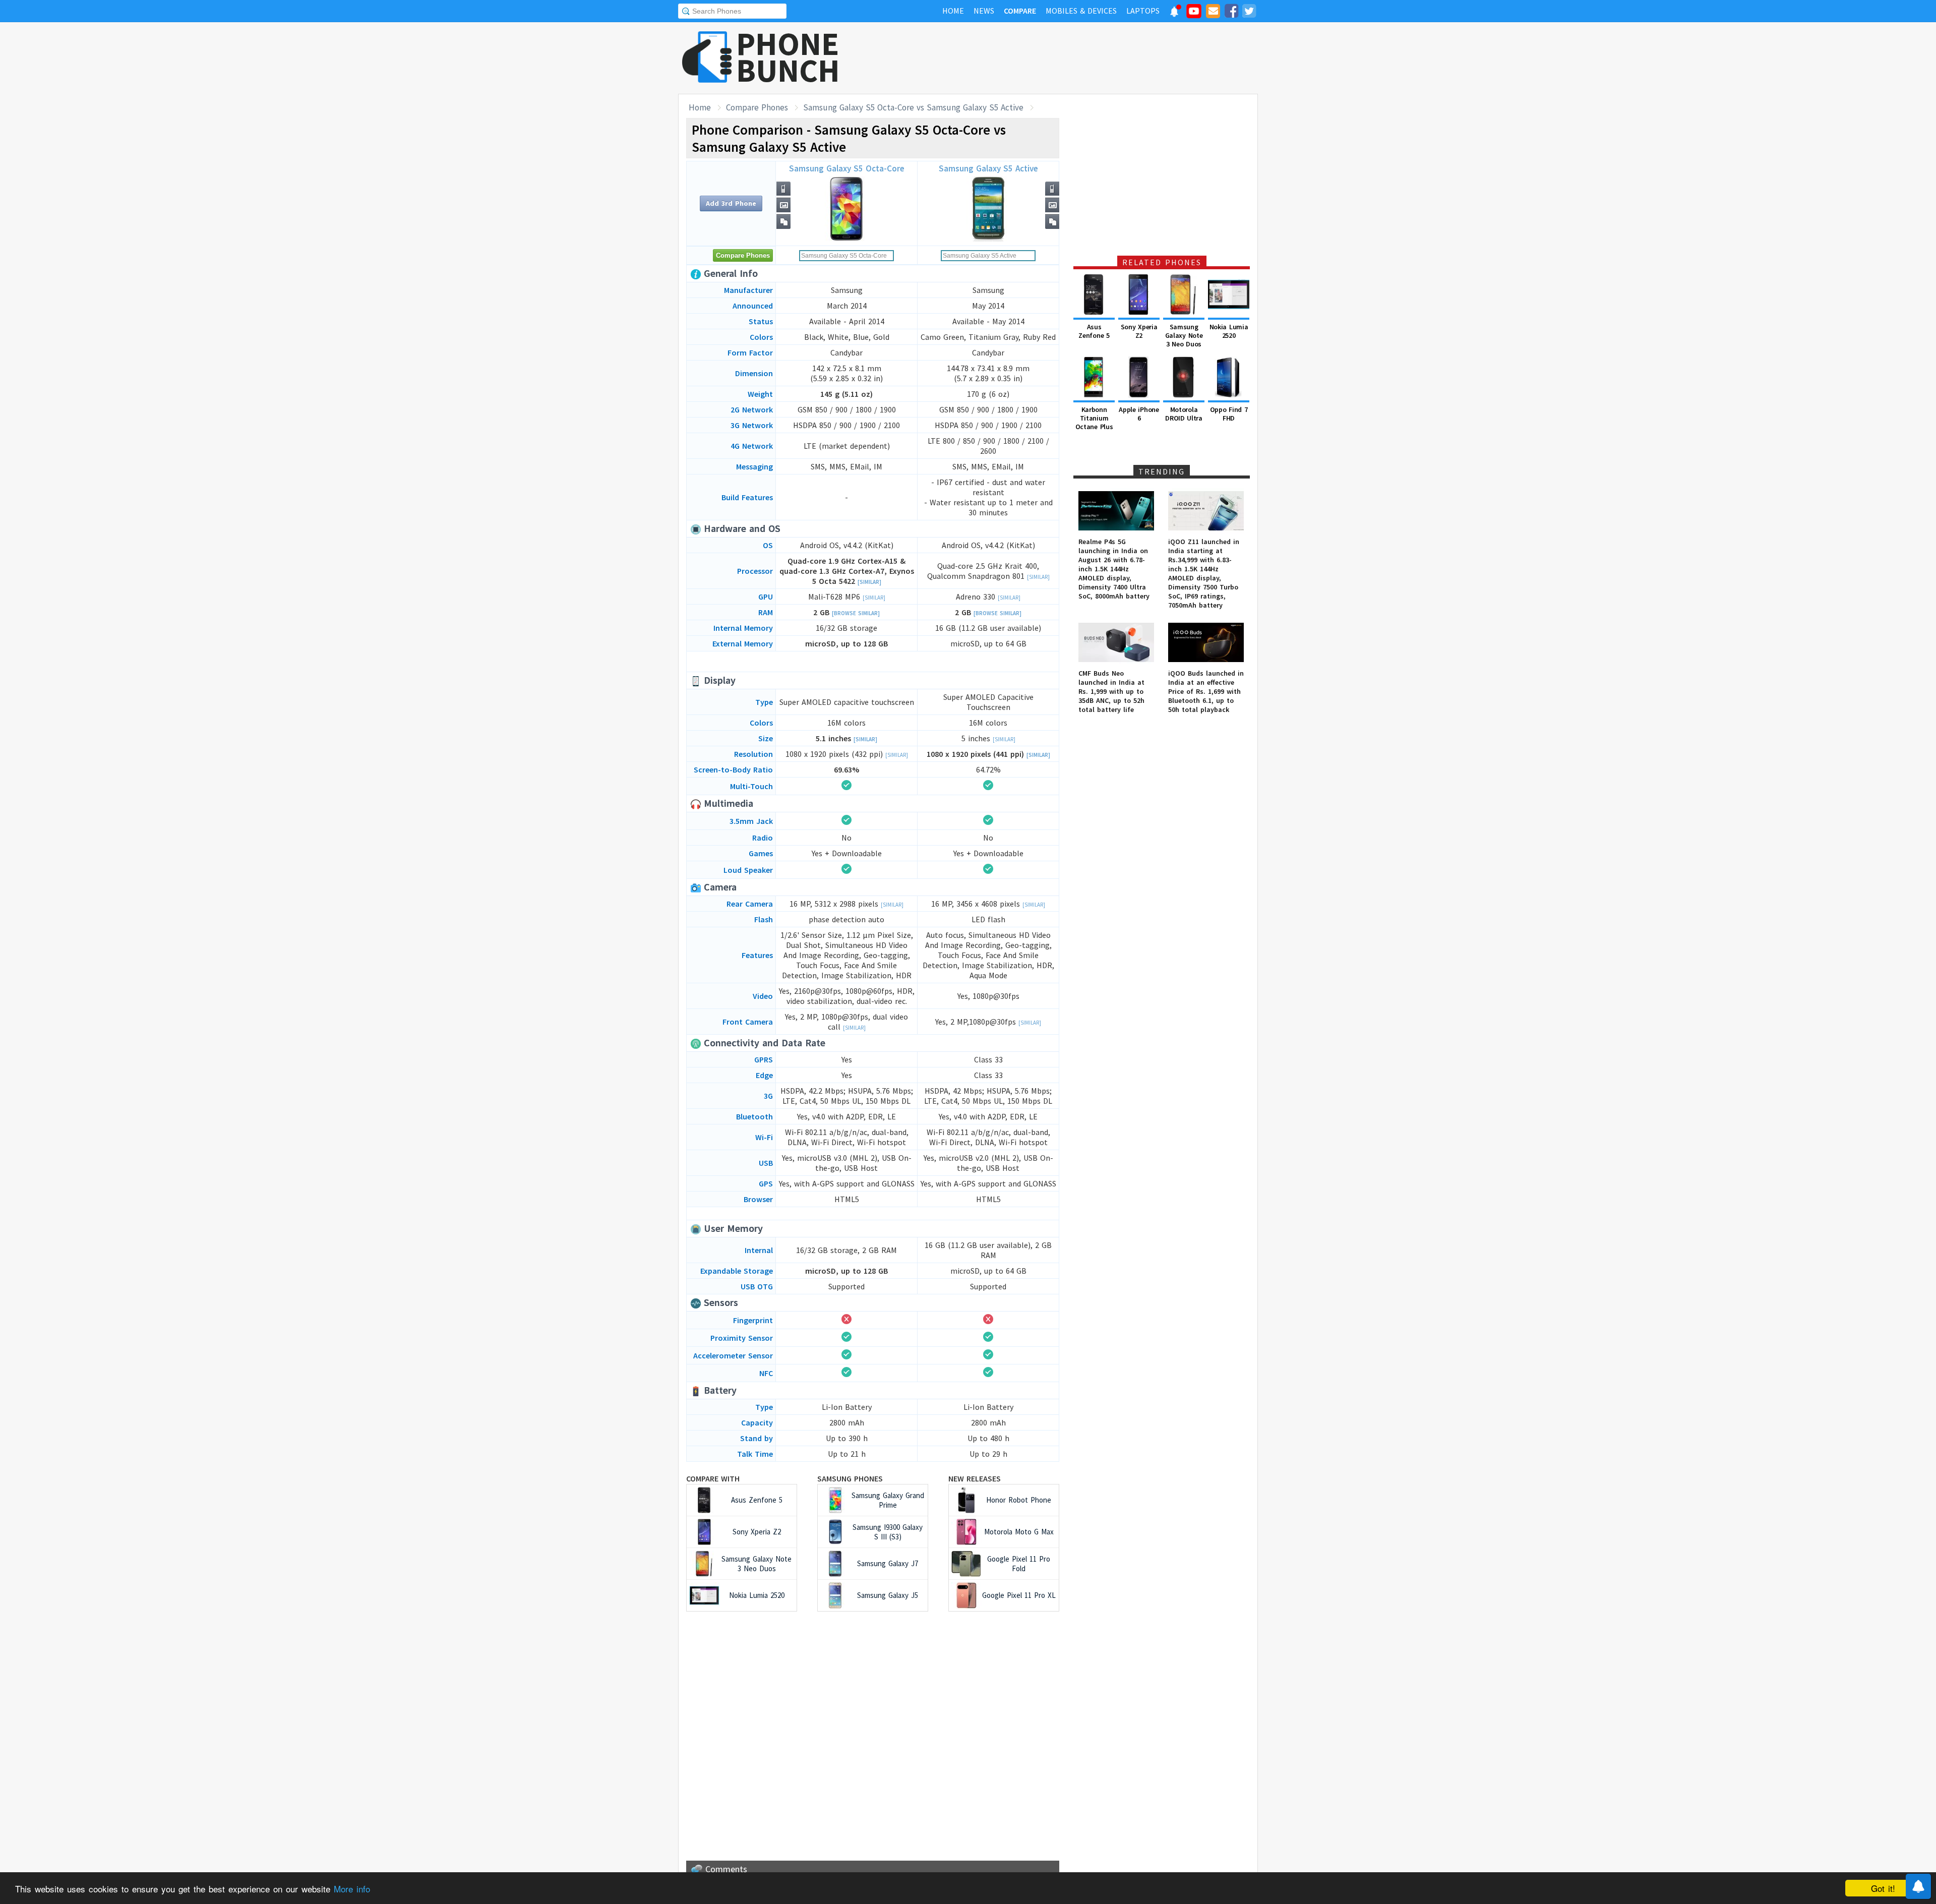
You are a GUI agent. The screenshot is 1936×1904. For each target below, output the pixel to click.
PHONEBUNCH (788, 57)
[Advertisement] (1074, 58)
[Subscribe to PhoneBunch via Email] (1213, 13)
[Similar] (869, 582)
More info (352, 1889)
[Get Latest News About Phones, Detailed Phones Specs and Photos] (707, 58)
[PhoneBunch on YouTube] (1194, 14)
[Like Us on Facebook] (1231, 13)
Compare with (713, 1478)
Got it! (1883, 1888)
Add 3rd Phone (731, 203)
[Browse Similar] (856, 613)
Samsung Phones (850, 1478)
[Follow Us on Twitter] (1249, 13)
